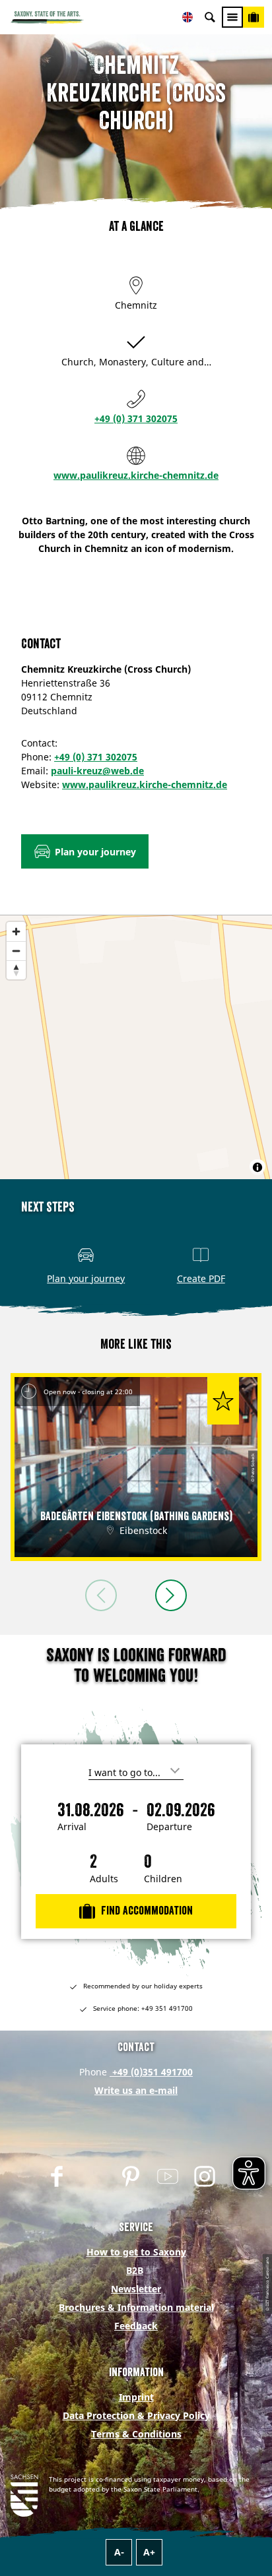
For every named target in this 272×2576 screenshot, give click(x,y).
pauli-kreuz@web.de (97, 771)
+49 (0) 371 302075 (136, 418)
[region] (136, 1047)
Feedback (136, 2326)
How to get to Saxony (136, 2252)
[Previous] (101, 1595)
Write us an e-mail (136, 2090)
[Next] (171, 1595)
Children (163, 1879)
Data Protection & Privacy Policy (136, 2415)
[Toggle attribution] (257, 1167)
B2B (135, 2270)
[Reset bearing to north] (16, 970)
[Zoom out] (16, 951)
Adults (104, 1879)
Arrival (72, 1827)
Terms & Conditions (136, 2434)
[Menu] (232, 17)
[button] (85, 851)
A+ (149, 2552)
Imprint (136, 2397)
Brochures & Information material (136, 2307)
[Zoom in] (16, 932)
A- (119, 2552)
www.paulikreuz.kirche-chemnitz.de (136, 475)
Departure (169, 1827)
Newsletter (136, 2289)
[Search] (210, 17)
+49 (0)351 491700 (151, 2072)
